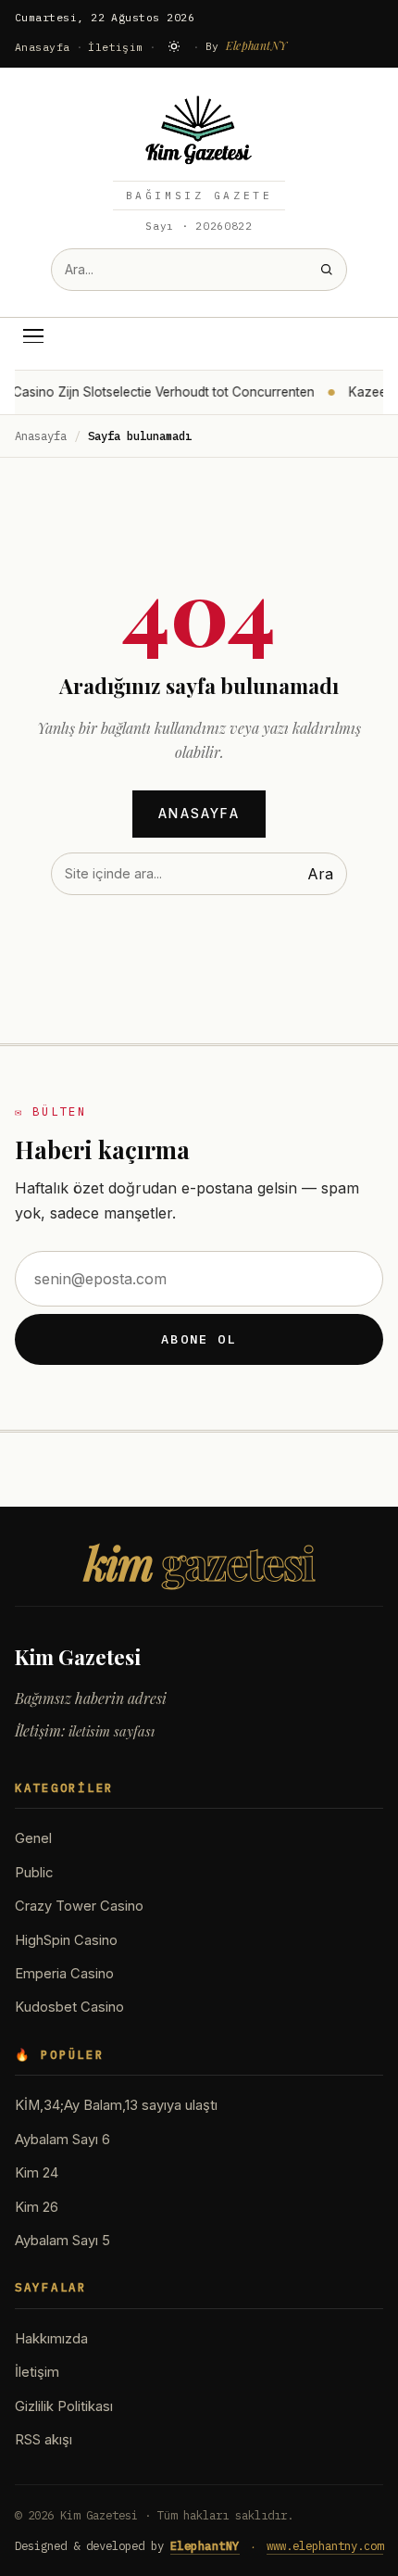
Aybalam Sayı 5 (62, 2241)
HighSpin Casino (66, 1940)
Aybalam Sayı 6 (62, 2140)
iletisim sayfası (112, 1731)
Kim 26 (37, 2207)
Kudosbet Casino (69, 2007)
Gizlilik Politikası (64, 2406)
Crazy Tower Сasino (79, 1906)
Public (34, 1873)
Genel (33, 1838)
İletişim (116, 47)
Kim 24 (37, 2173)
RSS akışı (44, 2440)
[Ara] (326, 269)
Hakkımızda (51, 2339)
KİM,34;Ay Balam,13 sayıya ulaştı (116, 2105)
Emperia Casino (64, 1974)
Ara (320, 874)
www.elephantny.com (325, 2545)
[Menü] (33, 336)
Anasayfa (43, 47)
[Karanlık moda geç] (174, 46)
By (247, 45)
